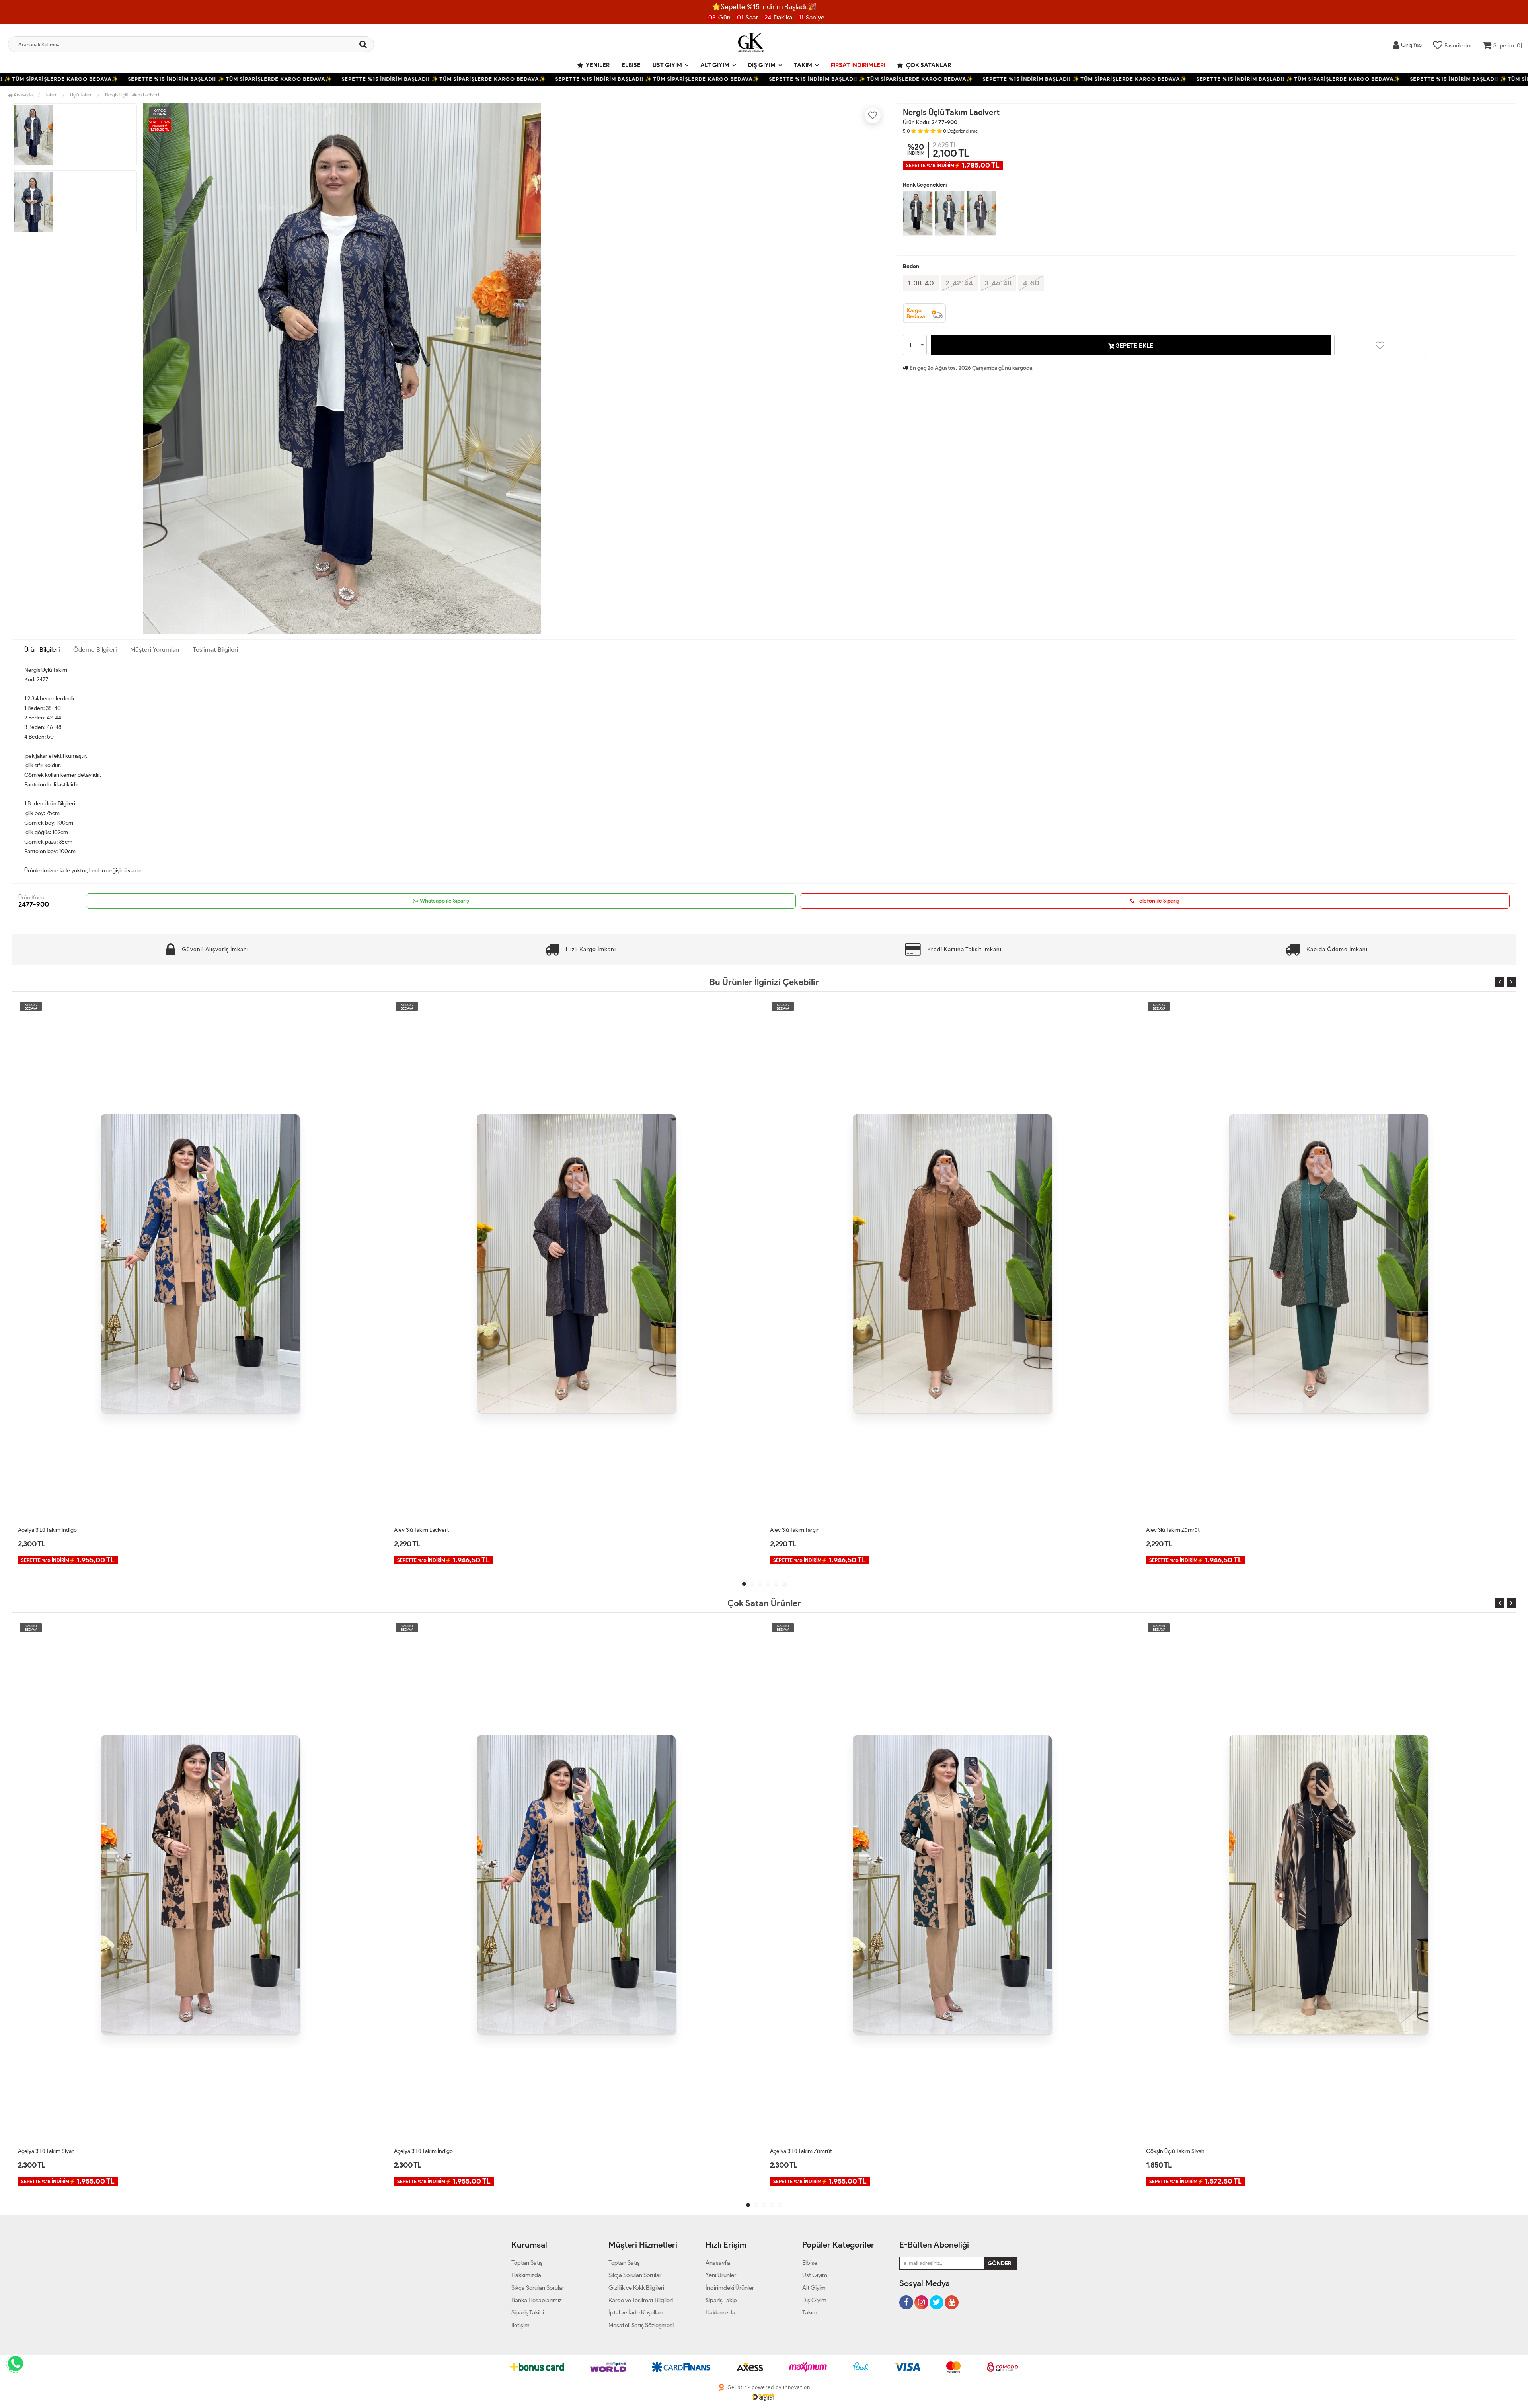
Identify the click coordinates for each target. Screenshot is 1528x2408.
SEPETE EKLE (1134, 346)
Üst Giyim (667, 65)
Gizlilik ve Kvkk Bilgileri (636, 2288)
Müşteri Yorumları (155, 650)
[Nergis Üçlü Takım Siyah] (918, 213)
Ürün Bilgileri (42, 650)
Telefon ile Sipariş (1158, 901)
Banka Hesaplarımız (537, 2300)
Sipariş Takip (721, 2300)
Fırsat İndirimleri (858, 65)
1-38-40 (921, 283)
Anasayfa (22, 95)
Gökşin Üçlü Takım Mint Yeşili (1181, 2151)
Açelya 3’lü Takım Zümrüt (49, 2151)
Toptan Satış (527, 2263)
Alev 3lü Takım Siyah (1170, 1530)
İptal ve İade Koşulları (635, 2312)
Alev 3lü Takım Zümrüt (421, 1530)
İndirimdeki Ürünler (730, 2288)
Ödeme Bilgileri (95, 650)
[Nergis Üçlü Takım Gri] (981, 213)
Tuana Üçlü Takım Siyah (798, 2151)
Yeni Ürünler (721, 2275)
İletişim (520, 2325)
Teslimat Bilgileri (215, 650)
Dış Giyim (762, 65)
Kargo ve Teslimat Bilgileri (641, 2300)
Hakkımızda (526, 2275)
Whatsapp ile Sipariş (444, 901)
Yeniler (597, 65)
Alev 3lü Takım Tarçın (43, 1530)
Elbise (631, 65)
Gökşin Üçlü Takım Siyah (423, 2151)
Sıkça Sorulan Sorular (538, 2288)
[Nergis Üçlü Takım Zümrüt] (950, 213)
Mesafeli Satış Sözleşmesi (641, 2325)
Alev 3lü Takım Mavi (793, 1530)
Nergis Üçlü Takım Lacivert (132, 95)
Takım (803, 65)
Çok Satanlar (928, 65)
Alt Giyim (715, 65)
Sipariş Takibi (528, 2312)
